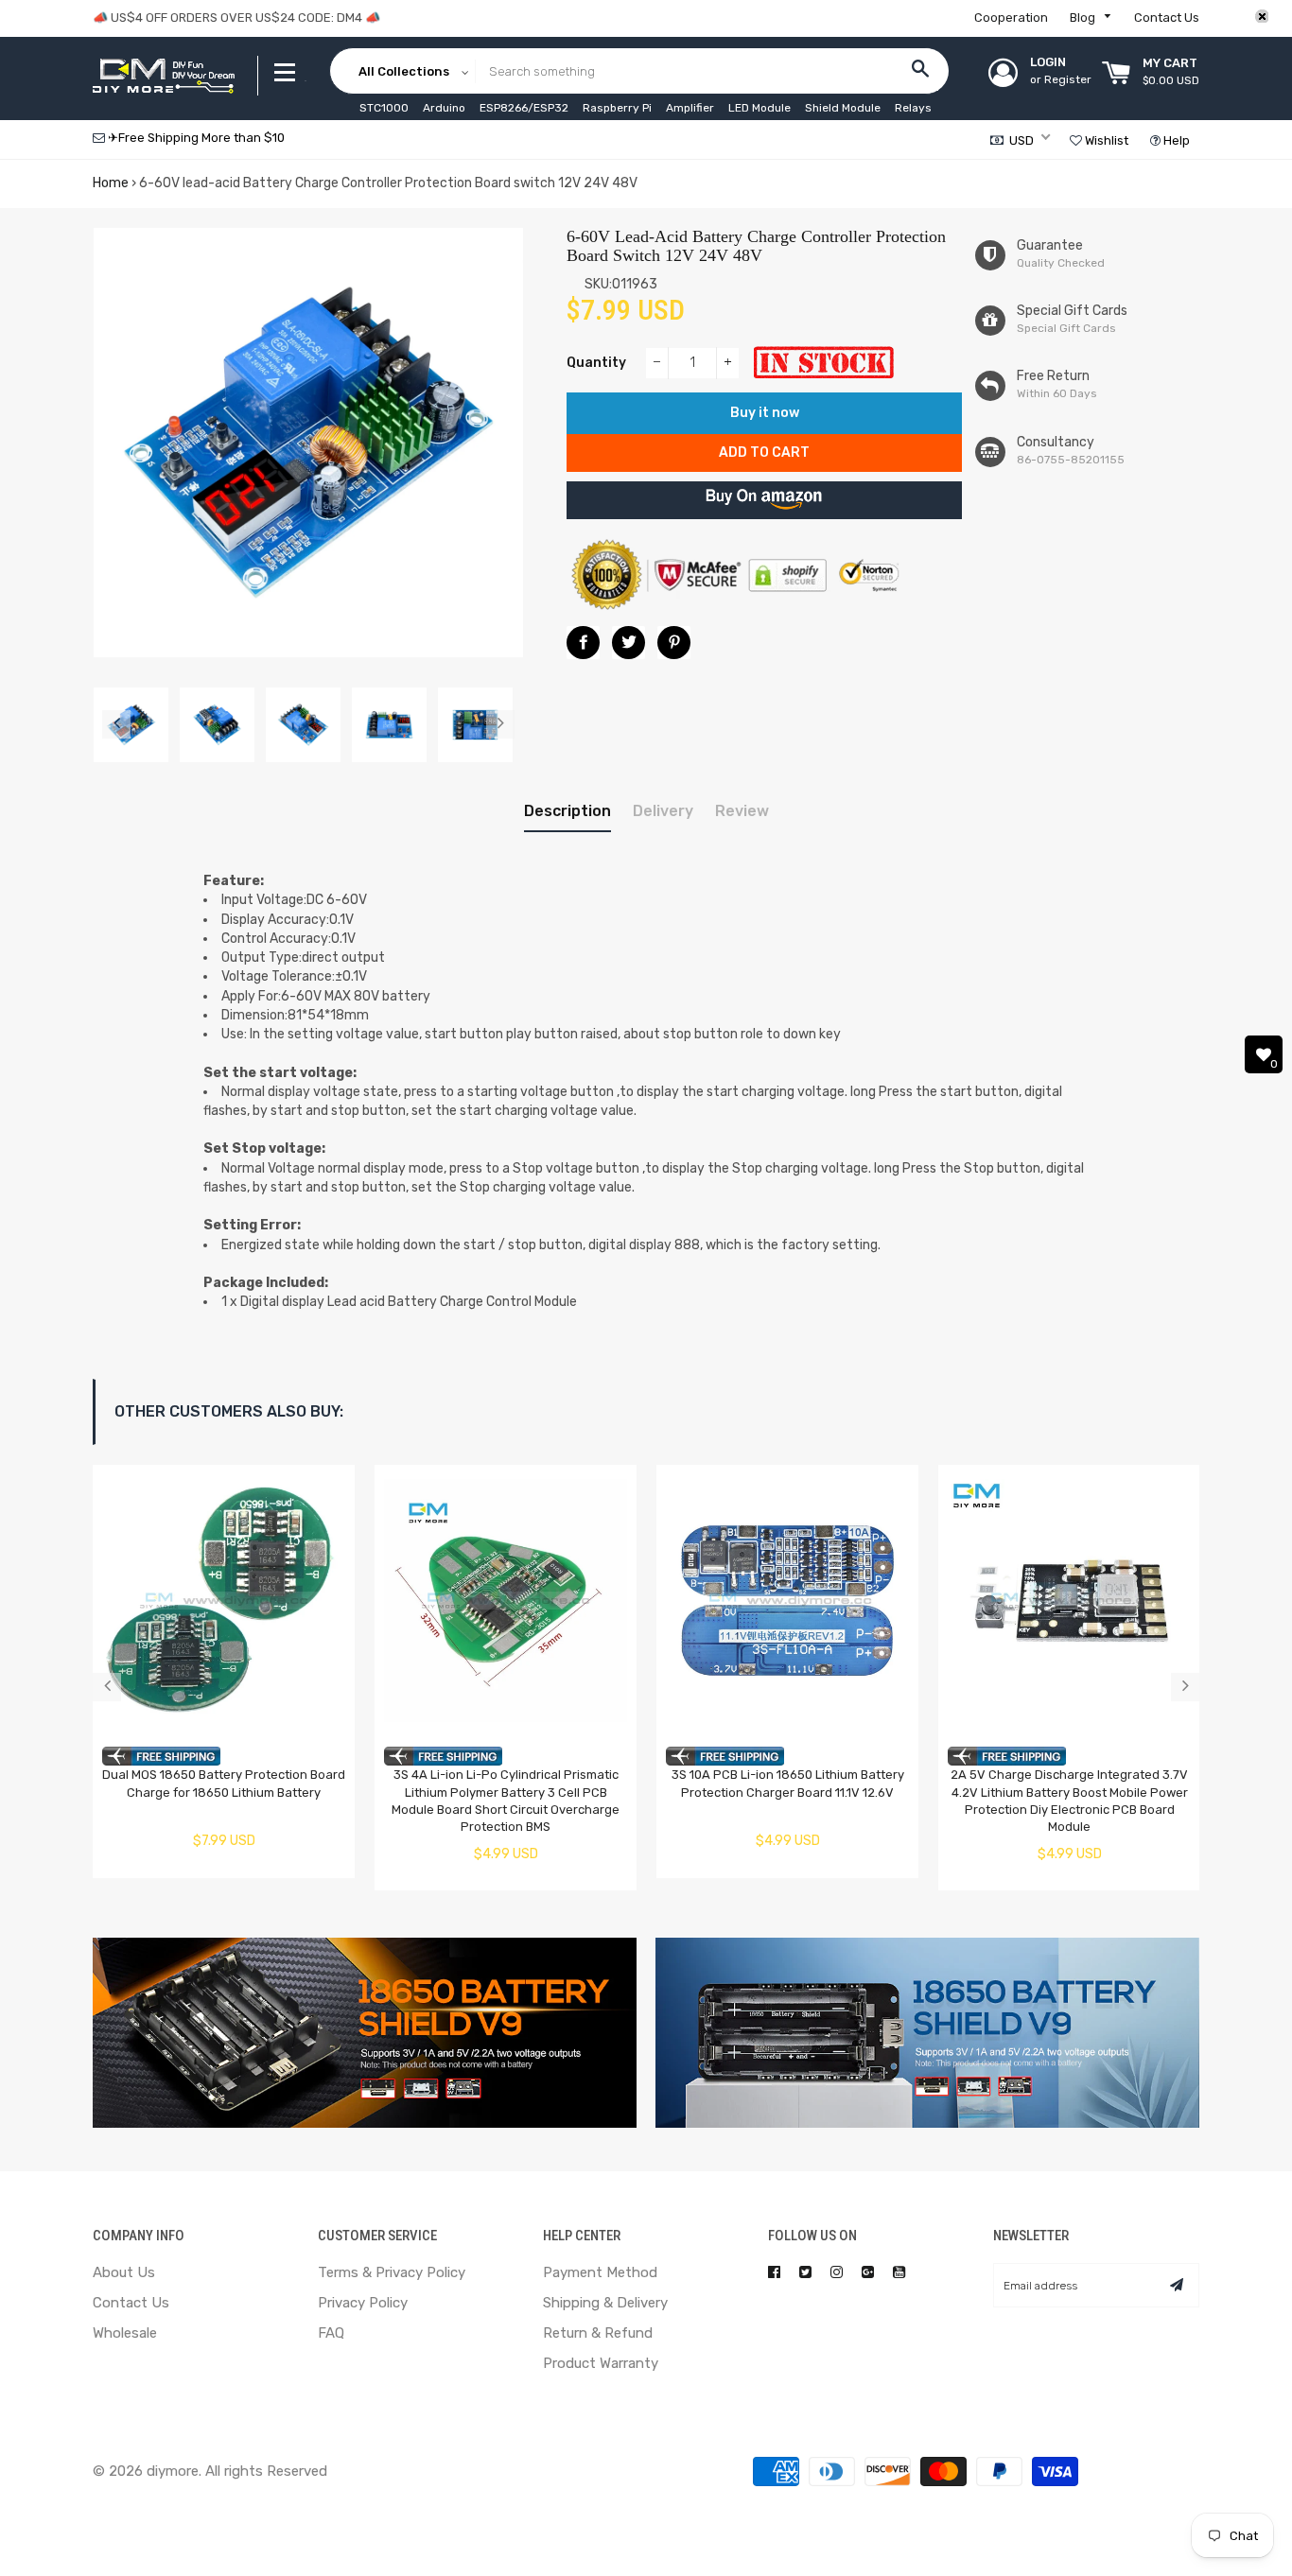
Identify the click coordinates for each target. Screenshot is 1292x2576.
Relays (913, 108)
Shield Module (843, 108)
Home (111, 183)
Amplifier (690, 108)
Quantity (596, 363)
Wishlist (1105, 140)
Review (742, 811)
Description (567, 811)
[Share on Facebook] (583, 643)
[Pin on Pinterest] (674, 643)
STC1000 (384, 108)
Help (1175, 140)
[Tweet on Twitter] (629, 643)
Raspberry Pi (617, 108)
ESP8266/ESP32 (524, 108)
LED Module (759, 108)
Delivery (663, 811)
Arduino (444, 108)
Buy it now (765, 413)
